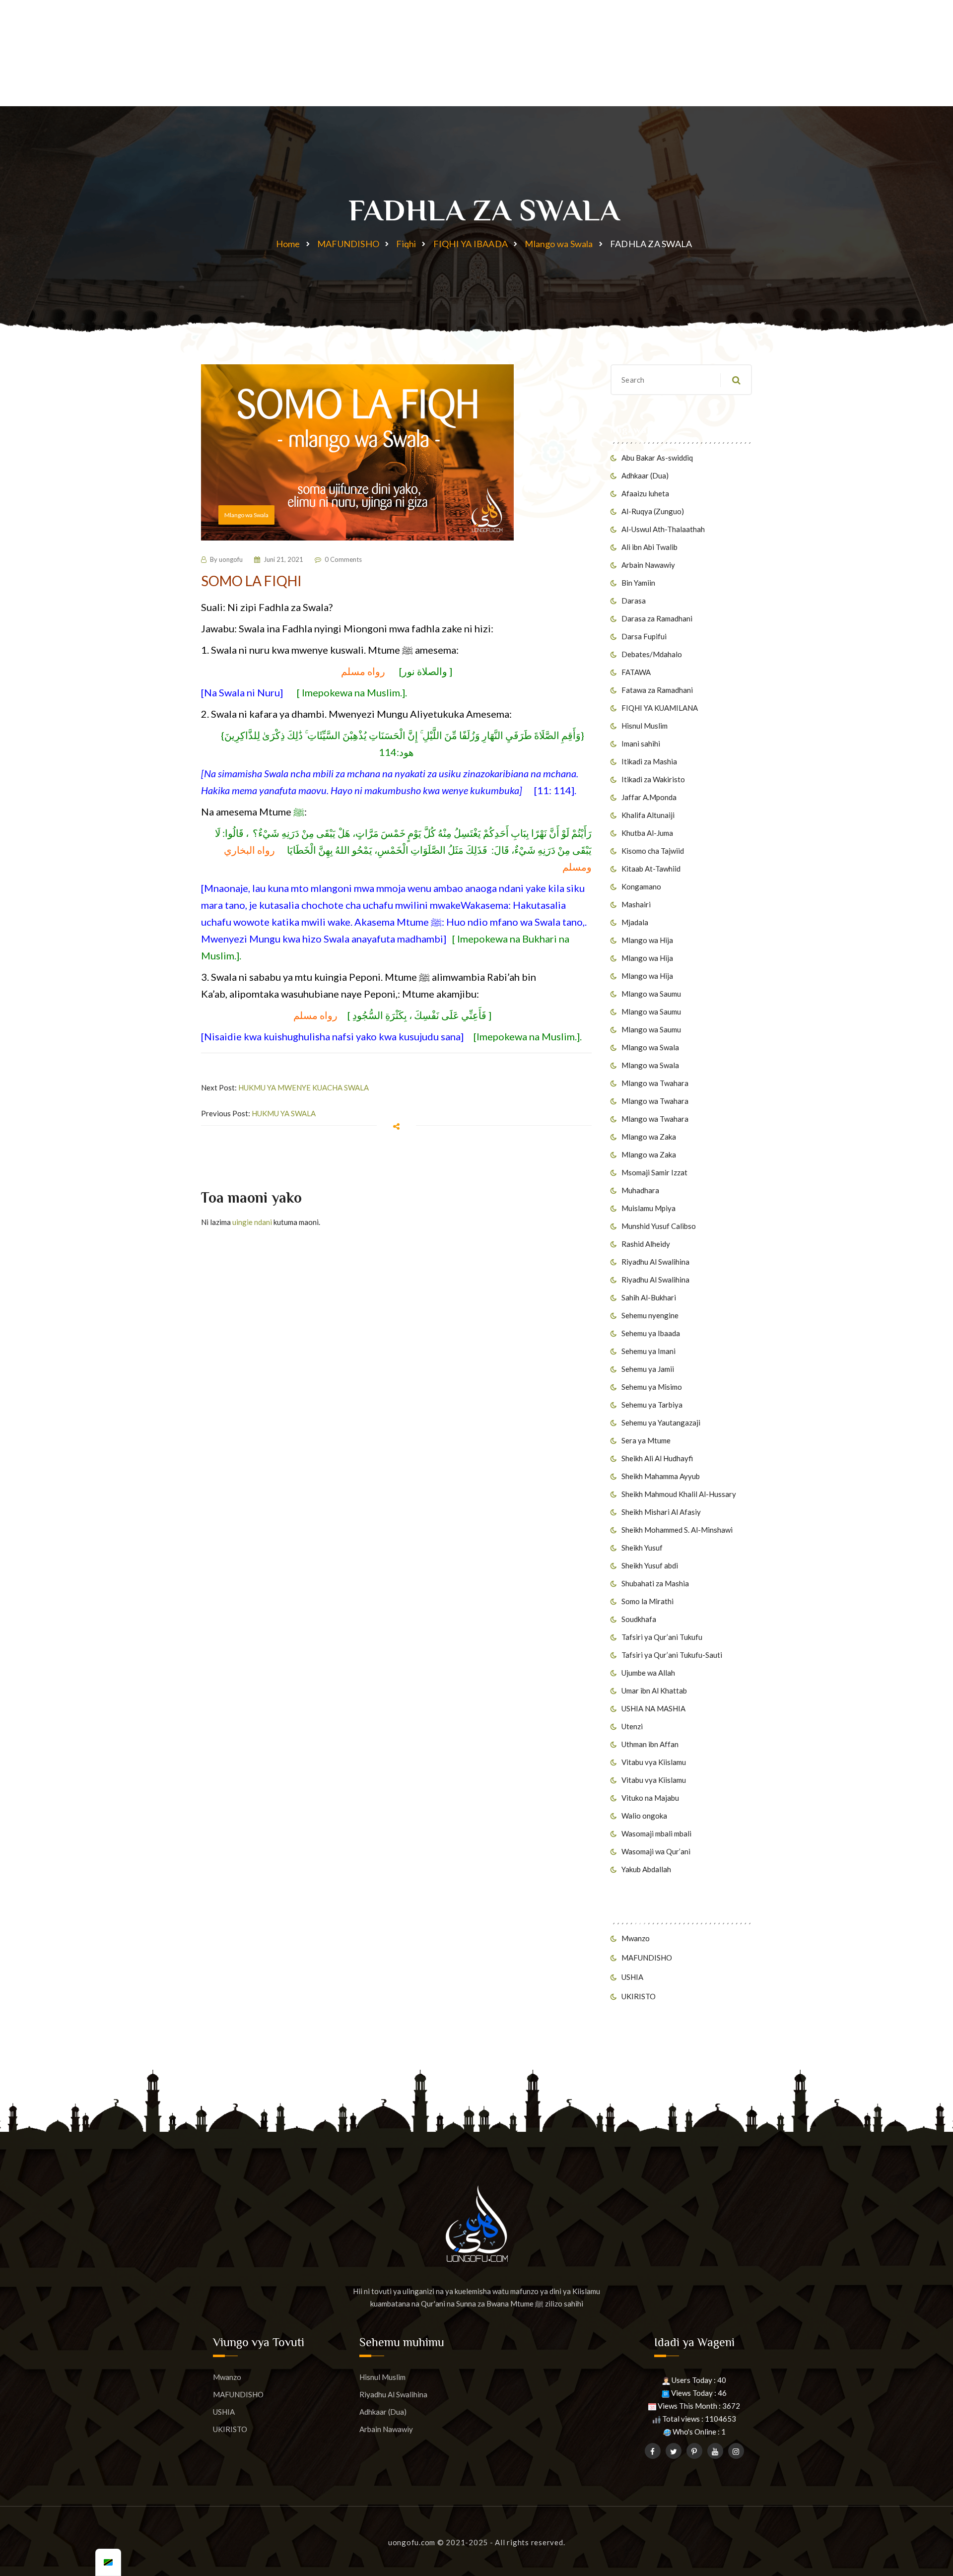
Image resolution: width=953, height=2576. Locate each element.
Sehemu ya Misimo (652, 1387)
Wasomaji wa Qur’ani (656, 1851)
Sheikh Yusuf (642, 1548)
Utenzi (632, 1726)
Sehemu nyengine (650, 1315)
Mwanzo (636, 1938)
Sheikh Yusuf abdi (650, 1565)
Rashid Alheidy (646, 1244)
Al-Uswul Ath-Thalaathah (663, 529)
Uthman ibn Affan (650, 1744)
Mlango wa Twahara (655, 1083)
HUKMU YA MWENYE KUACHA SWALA (304, 1087)
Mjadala (635, 922)
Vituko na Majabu (650, 1798)
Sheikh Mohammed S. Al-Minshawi (677, 1530)
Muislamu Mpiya (648, 1208)
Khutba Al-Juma (647, 833)
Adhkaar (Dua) (645, 475)
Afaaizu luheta (645, 493)
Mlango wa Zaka (649, 1137)
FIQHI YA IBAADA (471, 244)
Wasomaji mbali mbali (656, 1833)
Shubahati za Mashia (655, 1583)
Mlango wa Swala (559, 244)
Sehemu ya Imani (648, 1351)
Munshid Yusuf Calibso (659, 1226)
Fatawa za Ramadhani (657, 690)
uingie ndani (252, 1222)
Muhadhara (640, 1190)
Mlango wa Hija (647, 940)
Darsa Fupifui (644, 636)
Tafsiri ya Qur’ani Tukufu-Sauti (672, 1655)
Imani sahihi (641, 744)
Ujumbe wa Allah (648, 1673)
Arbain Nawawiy (648, 565)
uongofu (231, 559)
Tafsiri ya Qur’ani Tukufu (662, 1637)
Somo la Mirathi (647, 1601)
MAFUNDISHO (348, 244)
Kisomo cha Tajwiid (653, 851)
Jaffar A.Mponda (649, 797)
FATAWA (636, 672)
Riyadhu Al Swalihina (655, 1262)
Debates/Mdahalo (652, 654)
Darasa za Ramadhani (657, 618)
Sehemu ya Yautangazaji (661, 1423)
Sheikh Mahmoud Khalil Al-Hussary (679, 1494)
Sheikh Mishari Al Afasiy (661, 1512)
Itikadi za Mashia (649, 761)
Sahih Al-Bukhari (649, 1297)
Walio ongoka (644, 1816)
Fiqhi (406, 244)
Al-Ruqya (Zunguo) (653, 511)
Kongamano (641, 886)
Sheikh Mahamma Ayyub (661, 1476)
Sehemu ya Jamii (648, 1369)
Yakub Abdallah (646, 1869)
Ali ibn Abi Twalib (649, 547)
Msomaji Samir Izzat (654, 1172)
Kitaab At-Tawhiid (651, 869)
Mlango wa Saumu (651, 994)
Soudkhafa (639, 1619)
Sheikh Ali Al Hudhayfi (657, 1458)
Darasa (634, 601)
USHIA (632, 1977)
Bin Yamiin (638, 583)
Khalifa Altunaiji (648, 815)
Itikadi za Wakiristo (653, 779)
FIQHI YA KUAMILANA (660, 708)
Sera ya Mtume (646, 1440)
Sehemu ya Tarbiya (652, 1405)
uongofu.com (412, 2542)
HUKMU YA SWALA (284, 1113)
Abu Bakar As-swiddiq (657, 458)
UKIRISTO (639, 1996)
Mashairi (636, 904)
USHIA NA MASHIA (653, 1708)
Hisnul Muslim (645, 726)
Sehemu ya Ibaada (651, 1333)
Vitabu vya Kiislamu (654, 1762)
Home (288, 244)
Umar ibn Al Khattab (654, 1691)
